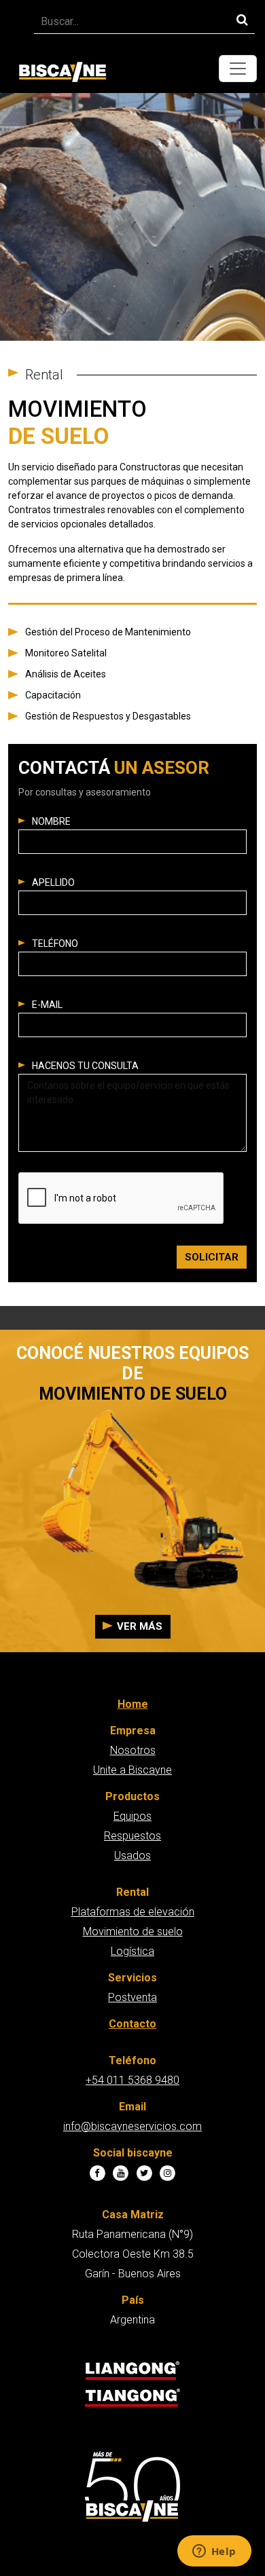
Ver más (140, 1626)
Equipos (132, 1816)
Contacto (132, 2024)
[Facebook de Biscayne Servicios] (98, 2174)
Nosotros (133, 1750)
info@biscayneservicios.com (132, 2126)
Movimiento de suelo (133, 1931)
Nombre (51, 821)
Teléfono (55, 944)
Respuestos (132, 1836)
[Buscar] (242, 19)
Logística (132, 1951)
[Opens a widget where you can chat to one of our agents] (214, 2552)
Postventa (132, 1997)
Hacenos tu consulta (85, 1066)
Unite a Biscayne (132, 1770)
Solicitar (212, 1257)
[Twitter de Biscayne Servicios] (144, 2174)
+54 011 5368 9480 (132, 2080)
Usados (132, 1855)
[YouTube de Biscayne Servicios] (121, 2174)
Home (133, 1704)
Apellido (53, 882)
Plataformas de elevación (133, 1912)
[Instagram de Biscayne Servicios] (168, 2174)
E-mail (47, 1005)
